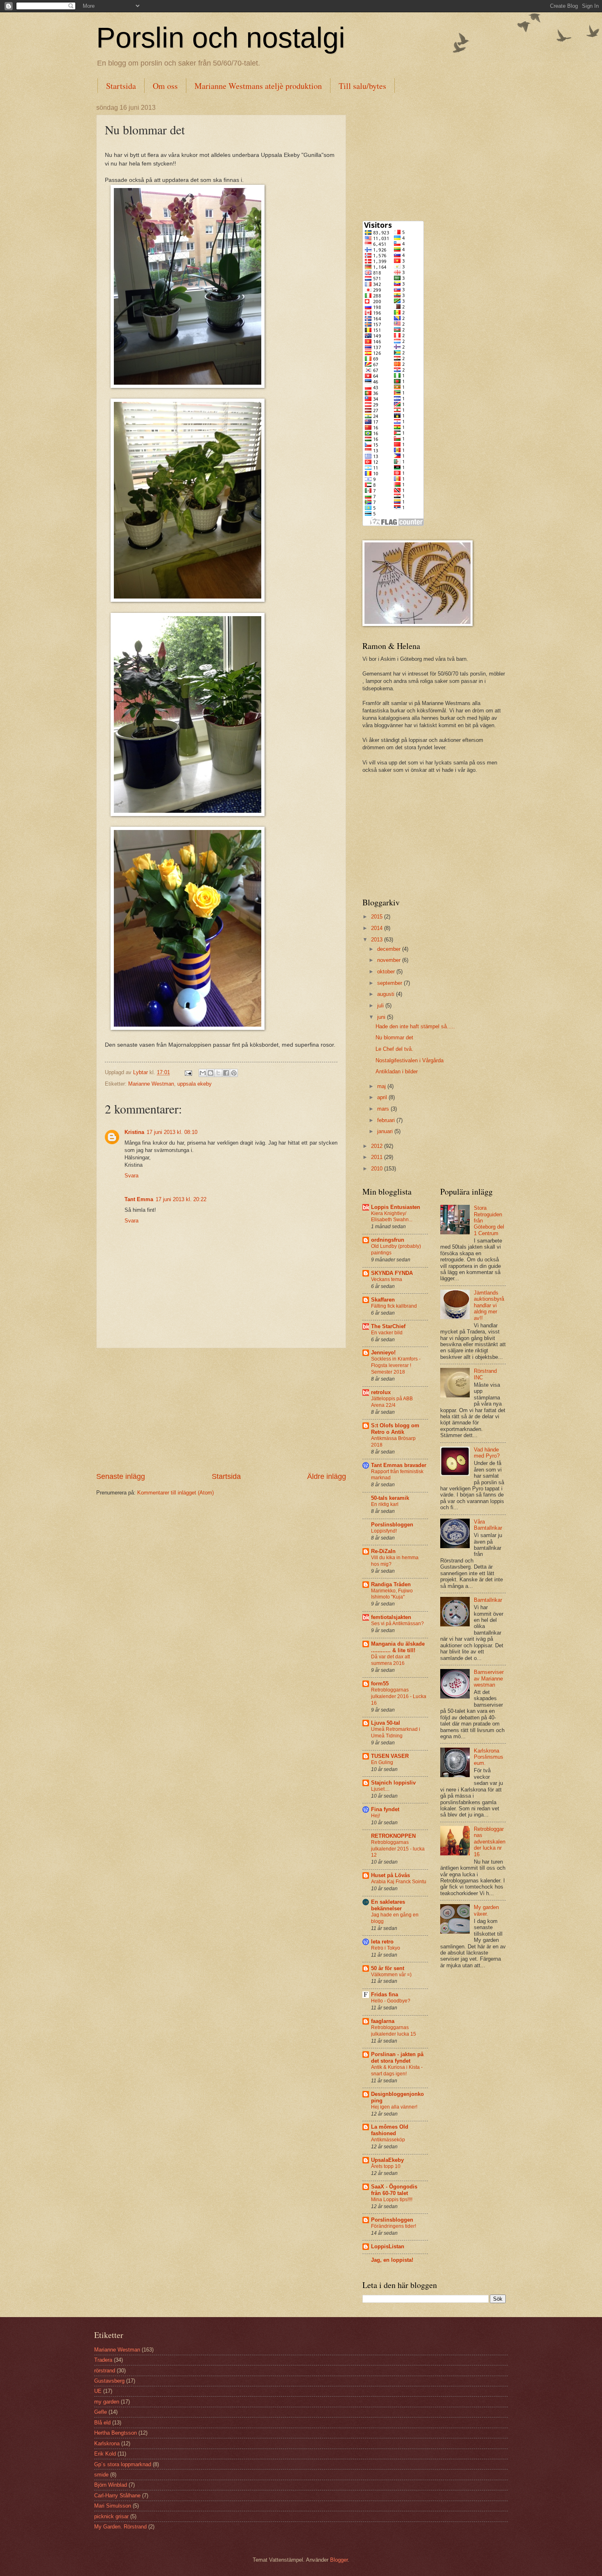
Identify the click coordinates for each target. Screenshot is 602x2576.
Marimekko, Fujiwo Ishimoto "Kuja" (392, 1594)
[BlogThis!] (210, 1073)
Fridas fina (385, 1994)
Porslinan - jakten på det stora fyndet (397, 2058)
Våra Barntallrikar (488, 1525)
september (390, 983)
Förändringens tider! (394, 2226)
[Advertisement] (221, 1410)
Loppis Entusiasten (396, 1207)
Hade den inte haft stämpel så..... (415, 1026)
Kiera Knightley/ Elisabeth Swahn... (392, 1217)
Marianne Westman (151, 1084)
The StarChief (388, 1326)
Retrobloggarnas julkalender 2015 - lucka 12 (398, 1849)
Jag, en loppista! (392, 2260)
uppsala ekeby (195, 1084)
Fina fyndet (385, 1809)
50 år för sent (388, 1968)
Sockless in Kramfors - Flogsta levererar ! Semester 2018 (396, 1365)
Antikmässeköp (388, 2140)
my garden (107, 2402)
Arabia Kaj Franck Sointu (399, 1882)
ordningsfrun (388, 1240)
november (390, 960)
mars (384, 1109)
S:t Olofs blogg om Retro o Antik (395, 1429)
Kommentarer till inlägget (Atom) (175, 1493)
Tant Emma (139, 1199)
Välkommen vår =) (391, 1975)
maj (382, 1086)
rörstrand (105, 2371)
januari (386, 1131)
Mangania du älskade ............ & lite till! (398, 1647)
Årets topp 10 (386, 2166)
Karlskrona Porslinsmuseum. (489, 1757)
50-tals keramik (390, 1498)
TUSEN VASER (390, 1756)
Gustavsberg (109, 2381)
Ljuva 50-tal (386, 1723)
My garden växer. (486, 1910)
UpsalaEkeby (387, 2160)
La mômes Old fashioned (390, 2130)
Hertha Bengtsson (115, 2433)
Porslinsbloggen (392, 1525)
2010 (378, 1169)
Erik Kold (105, 2454)
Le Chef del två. (394, 1049)
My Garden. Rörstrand (120, 2527)
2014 (378, 928)
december (390, 949)
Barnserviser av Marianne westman (489, 1678)
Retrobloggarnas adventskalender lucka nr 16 (490, 1842)
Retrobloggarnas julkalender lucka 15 (394, 2031)
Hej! (376, 1816)
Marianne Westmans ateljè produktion (258, 86)
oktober (387, 972)
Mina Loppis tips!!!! (392, 2200)
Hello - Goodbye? (391, 2001)
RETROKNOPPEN (393, 1836)
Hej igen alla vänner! (394, 2107)
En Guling (382, 1762)
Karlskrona (107, 2443)
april (383, 1097)
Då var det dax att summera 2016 (390, 1660)
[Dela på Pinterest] (234, 1073)
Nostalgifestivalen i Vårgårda (410, 1060)
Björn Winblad (111, 2485)
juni (382, 1017)
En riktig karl (385, 1504)
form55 (380, 1684)
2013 (378, 940)
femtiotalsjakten (391, 1617)
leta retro (382, 1942)
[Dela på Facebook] (226, 1073)
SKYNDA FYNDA (392, 1273)
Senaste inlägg (121, 1476)
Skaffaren (383, 1300)
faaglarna (383, 2021)
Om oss (165, 86)
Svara (131, 1176)
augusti (387, 994)
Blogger (339, 2560)
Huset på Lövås (390, 1875)
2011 (378, 1157)
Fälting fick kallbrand (394, 1306)
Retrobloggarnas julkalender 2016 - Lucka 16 (399, 1696)
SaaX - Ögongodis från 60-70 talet (394, 2190)
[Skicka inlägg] (188, 1072)
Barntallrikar (488, 1600)
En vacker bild (387, 1333)
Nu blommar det (394, 1037)
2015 (378, 917)
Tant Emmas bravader (399, 1465)
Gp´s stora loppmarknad (123, 2464)
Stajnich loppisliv (393, 1783)
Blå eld (102, 2423)
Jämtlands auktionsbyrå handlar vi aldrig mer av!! (489, 1305)
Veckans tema (387, 1279)
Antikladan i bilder (397, 1071)
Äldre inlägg (327, 1476)
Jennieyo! (383, 1353)
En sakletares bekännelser (388, 1905)
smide (101, 2475)
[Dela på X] (218, 1073)
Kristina (134, 1132)
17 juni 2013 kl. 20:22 (181, 1199)
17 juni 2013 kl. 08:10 (172, 1132)
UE (98, 2391)
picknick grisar (111, 2516)
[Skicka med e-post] (203, 1073)
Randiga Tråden (391, 1584)
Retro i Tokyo (386, 1948)
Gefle (101, 2412)
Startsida (121, 86)
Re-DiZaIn (383, 1551)
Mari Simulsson (113, 2506)
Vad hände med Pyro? (487, 1453)
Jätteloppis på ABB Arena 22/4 (392, 1402)
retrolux (381, 1392)
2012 (378, 1146)
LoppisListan (388, 2246)
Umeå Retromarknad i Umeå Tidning (396, 1732)
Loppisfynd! (384, 1531)
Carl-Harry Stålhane (117, 2495)
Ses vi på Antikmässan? (397, 1624)
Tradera (103, 2360)
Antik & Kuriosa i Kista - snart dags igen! (397, 2070)
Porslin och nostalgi (221, 38)
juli (381, 1006)
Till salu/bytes (362, 86)
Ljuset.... (380, 1789)
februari (387, 1120)
